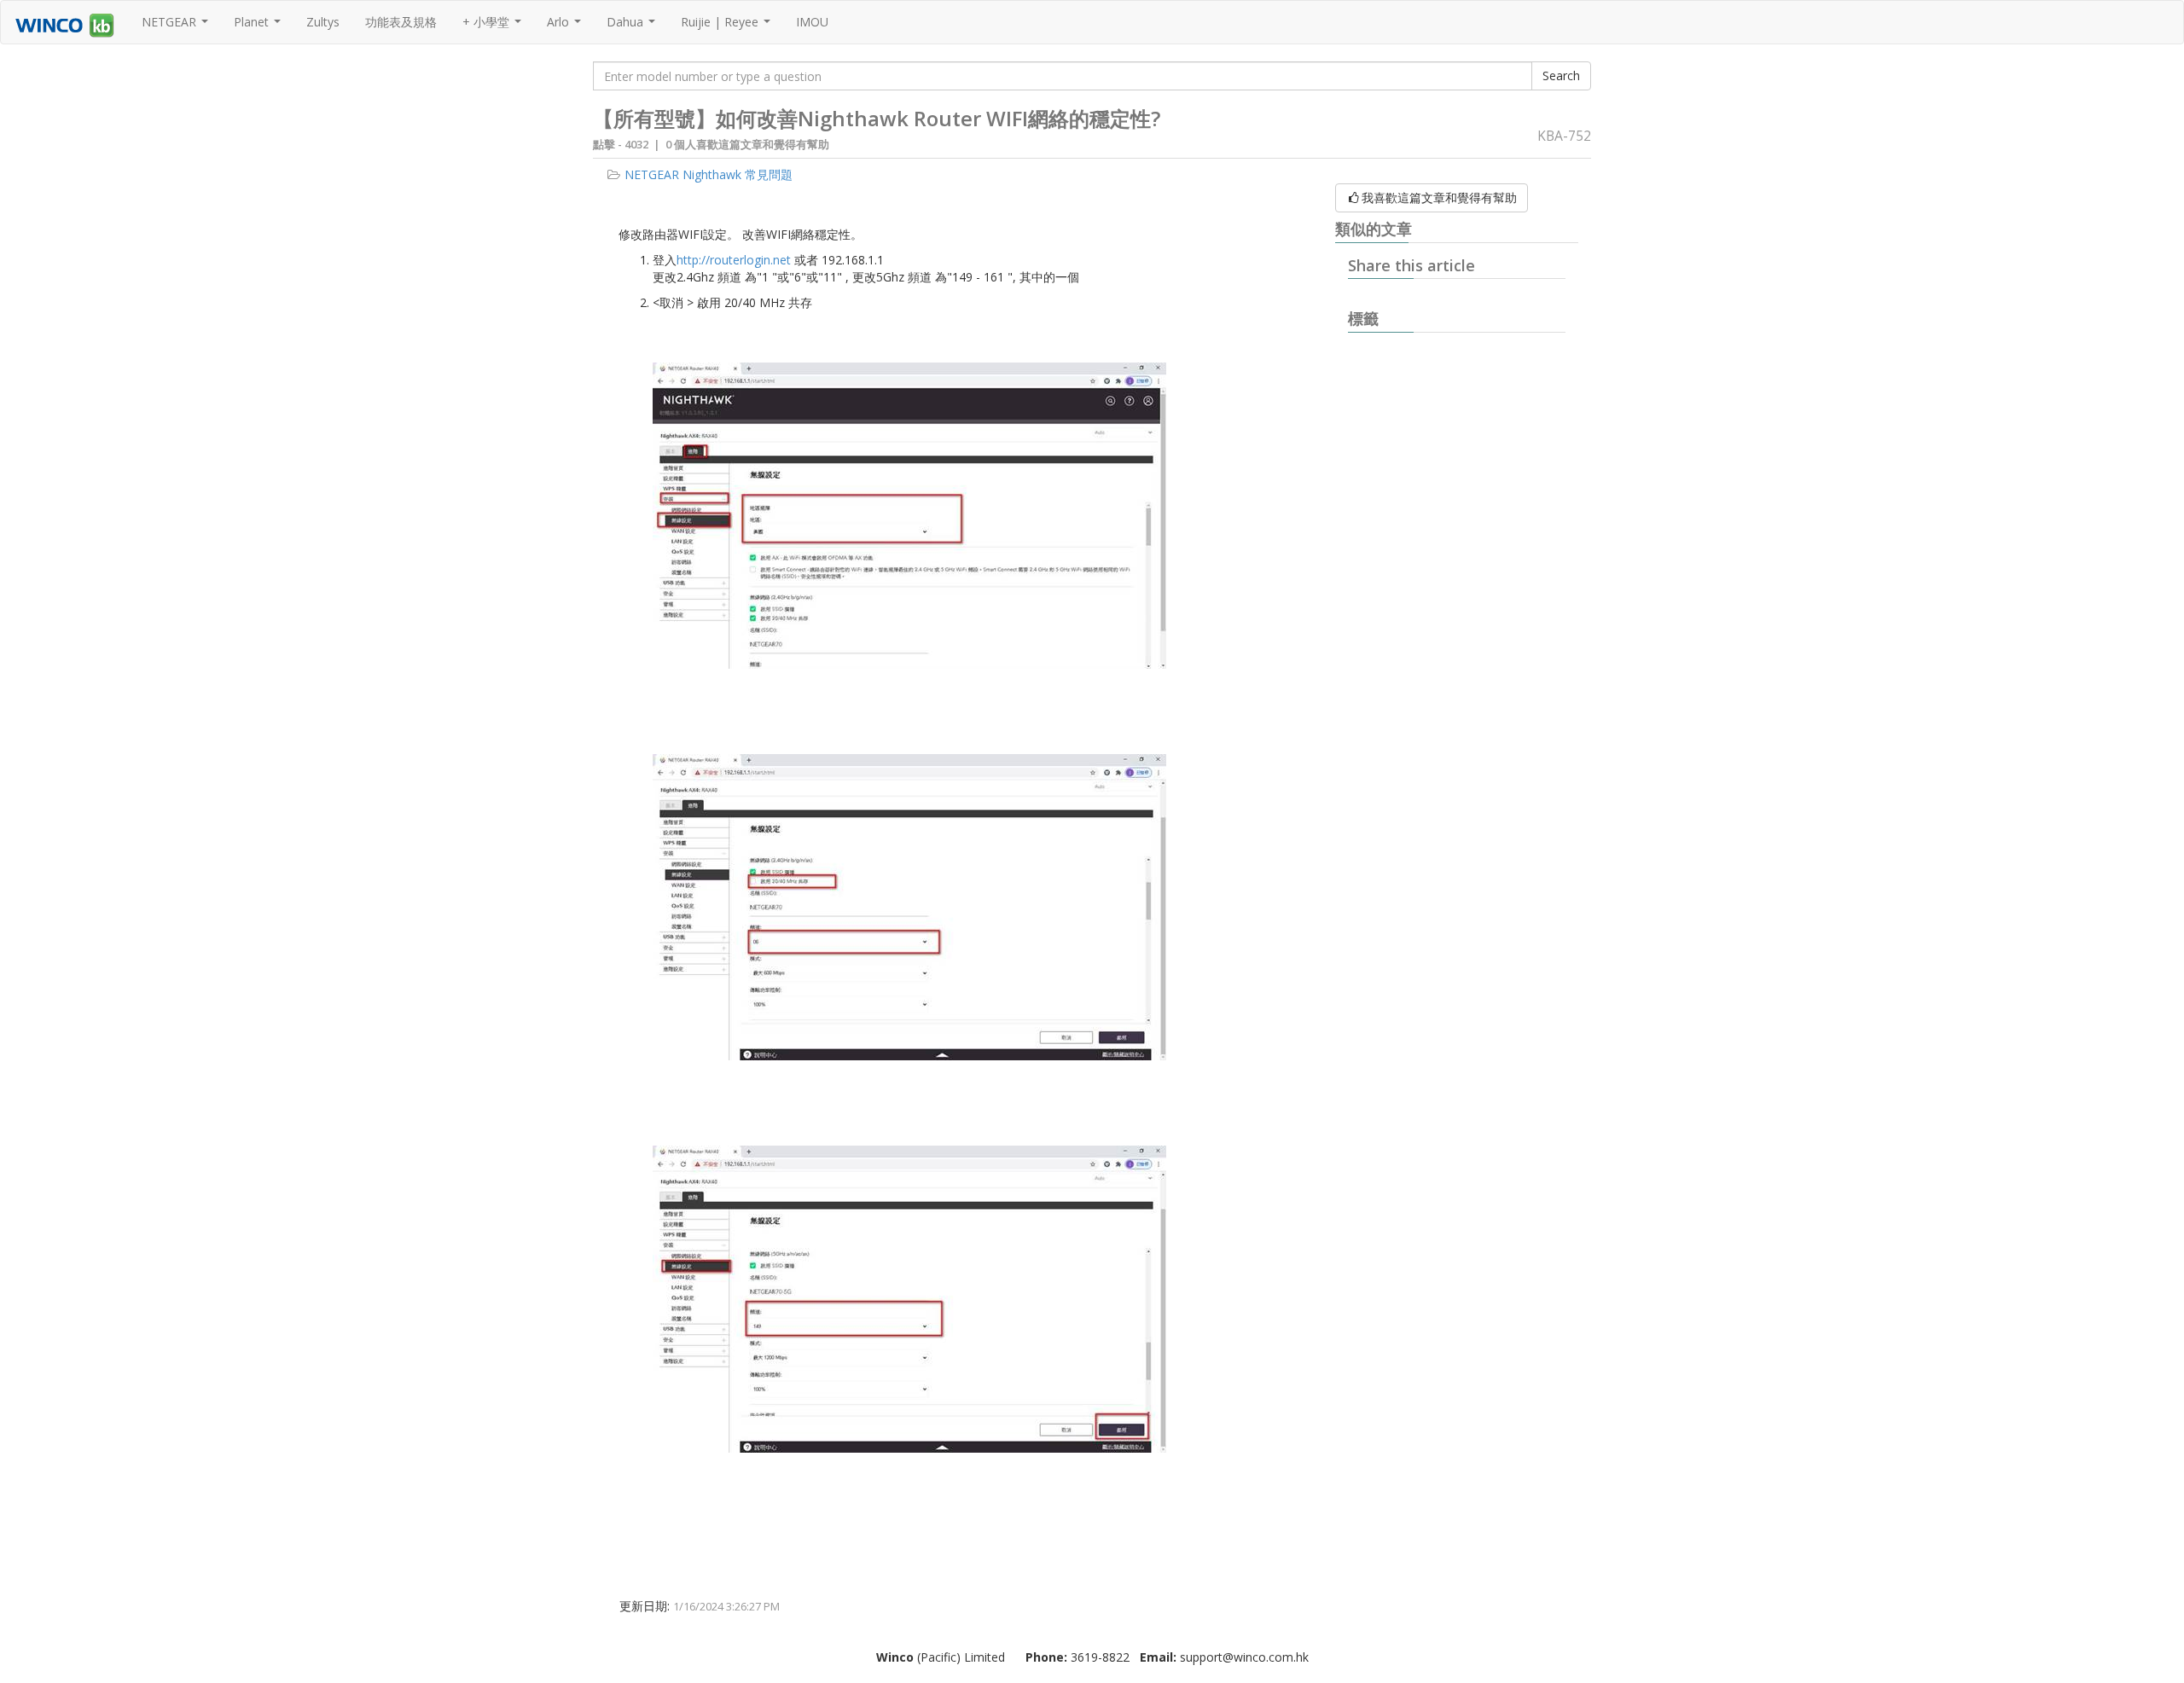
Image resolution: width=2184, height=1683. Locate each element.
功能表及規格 (401, 22)
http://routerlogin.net (734, 260)
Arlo (566, 26)
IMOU (812, 22)
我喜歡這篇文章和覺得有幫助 (1439, 197)
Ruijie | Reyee (728, 26)
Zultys (323, 22)
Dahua (633, 26)
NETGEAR (177, 26)
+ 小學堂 (494, 26)
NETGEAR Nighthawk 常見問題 (709, 174)
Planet (259, 26)
